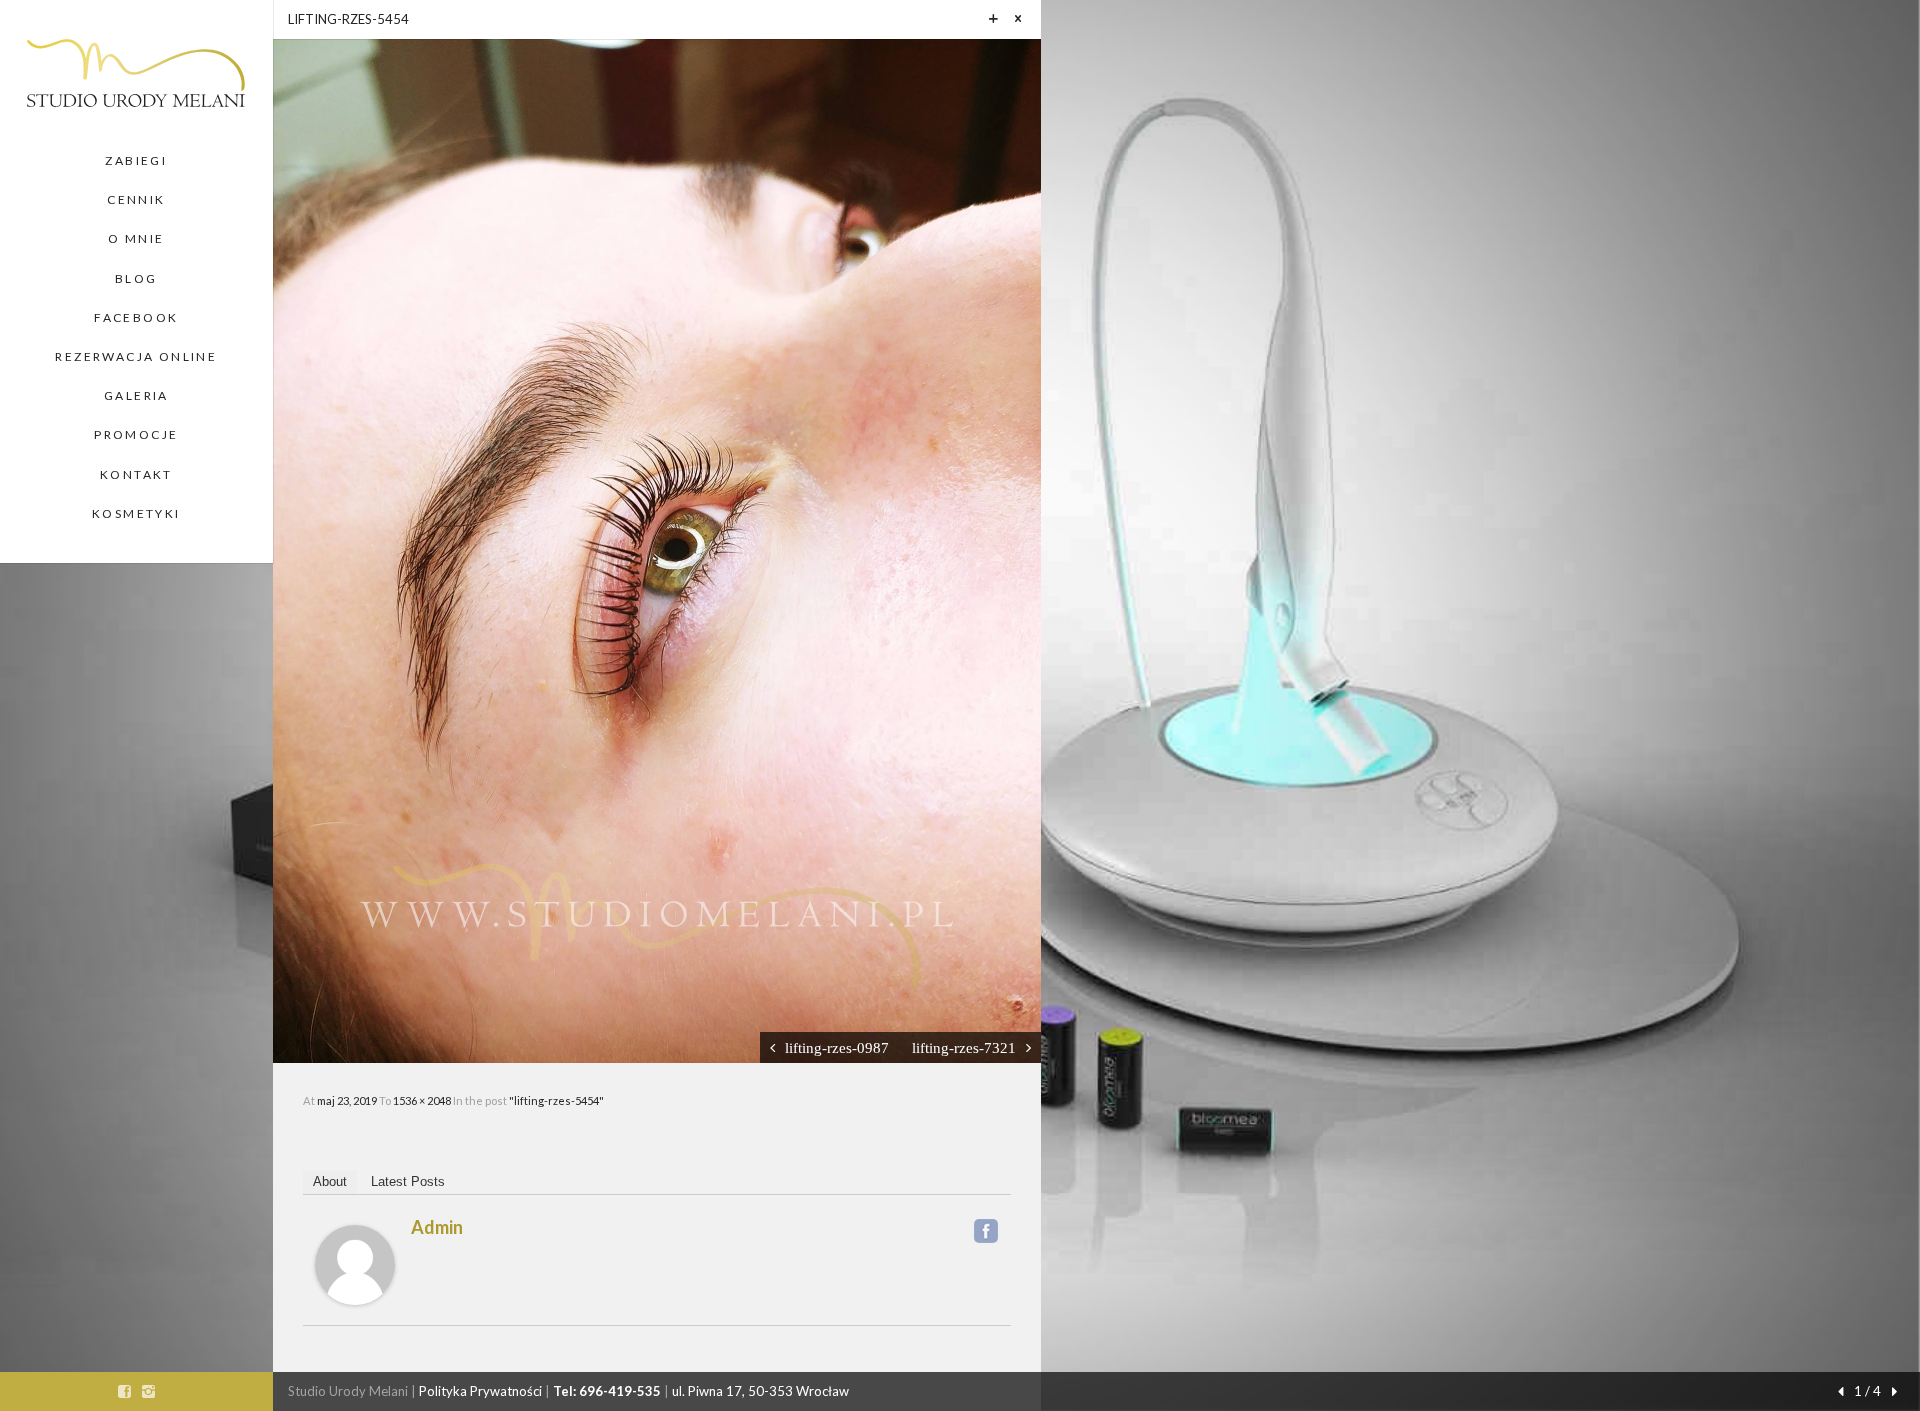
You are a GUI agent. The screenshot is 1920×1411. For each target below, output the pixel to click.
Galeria (136, 395)
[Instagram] (148, 1391)
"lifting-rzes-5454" (556, 1100)
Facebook (136, 317)
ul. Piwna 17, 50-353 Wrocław (760, 1391)
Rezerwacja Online (136, 356)
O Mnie (136, 238)
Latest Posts (408, 1181)
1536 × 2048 (423, 1100)
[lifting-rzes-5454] (657, 549)
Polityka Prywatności (480, 1391)
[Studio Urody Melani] (136, 70)
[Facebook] (986, 1231)
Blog (136, 278)
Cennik (136, 199)
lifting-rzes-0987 (837, 1047)
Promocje (136, 434)
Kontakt (136, 474)
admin (437, 1227)
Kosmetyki (136, 513)
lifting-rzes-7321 (964, 1047)
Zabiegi (136, 160)
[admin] (355, 1263)
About (330, 1181)
